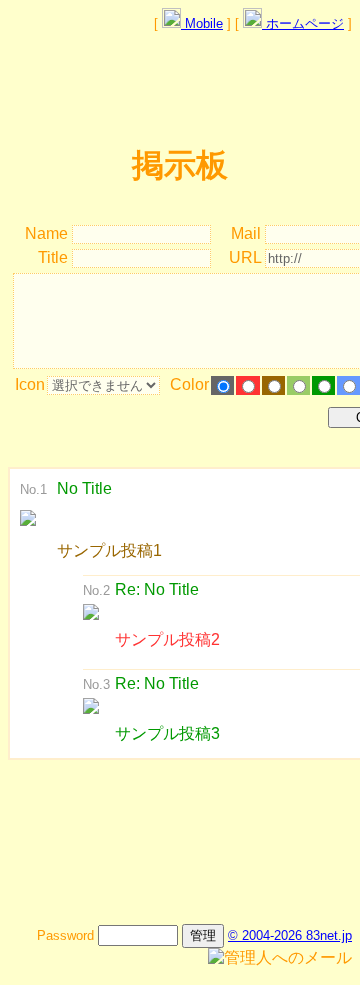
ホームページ (303, 23)
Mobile (202, 23)
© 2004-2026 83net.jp (290, 935)
